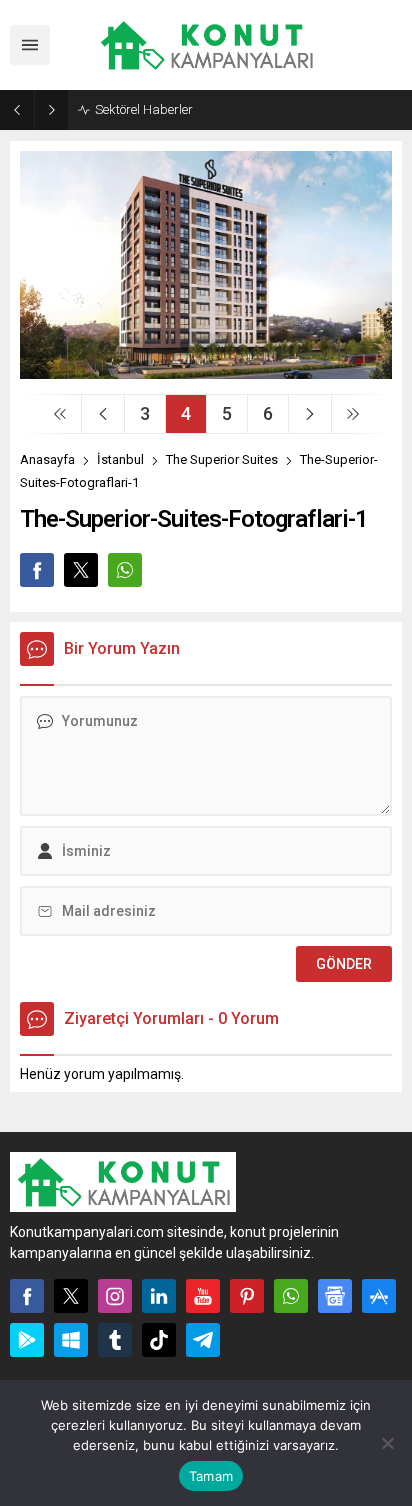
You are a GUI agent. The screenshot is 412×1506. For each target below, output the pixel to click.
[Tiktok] (159, 1340)
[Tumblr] (115, 1340)
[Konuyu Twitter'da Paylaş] (81, 570)
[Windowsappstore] (71, 1340)
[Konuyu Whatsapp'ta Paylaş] (125, 570)
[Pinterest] (247, 1296)
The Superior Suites (222, 459)
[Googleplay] (27, 1340)
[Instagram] (115, 1296)
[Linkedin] (159, 1296)
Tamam (211, 1476)
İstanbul (120, 459)
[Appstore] (379, 1296)
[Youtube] (203, 1296)
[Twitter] (71, 1296)
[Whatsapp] (291, 1296)
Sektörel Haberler (144, 109)
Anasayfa (47, 459)
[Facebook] (27, 1296)
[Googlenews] (335, 1296)
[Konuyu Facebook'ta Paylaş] (37, 570)
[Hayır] (387, 1443)
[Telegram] (203, 1340)
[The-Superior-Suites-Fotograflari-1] (206, 371)
